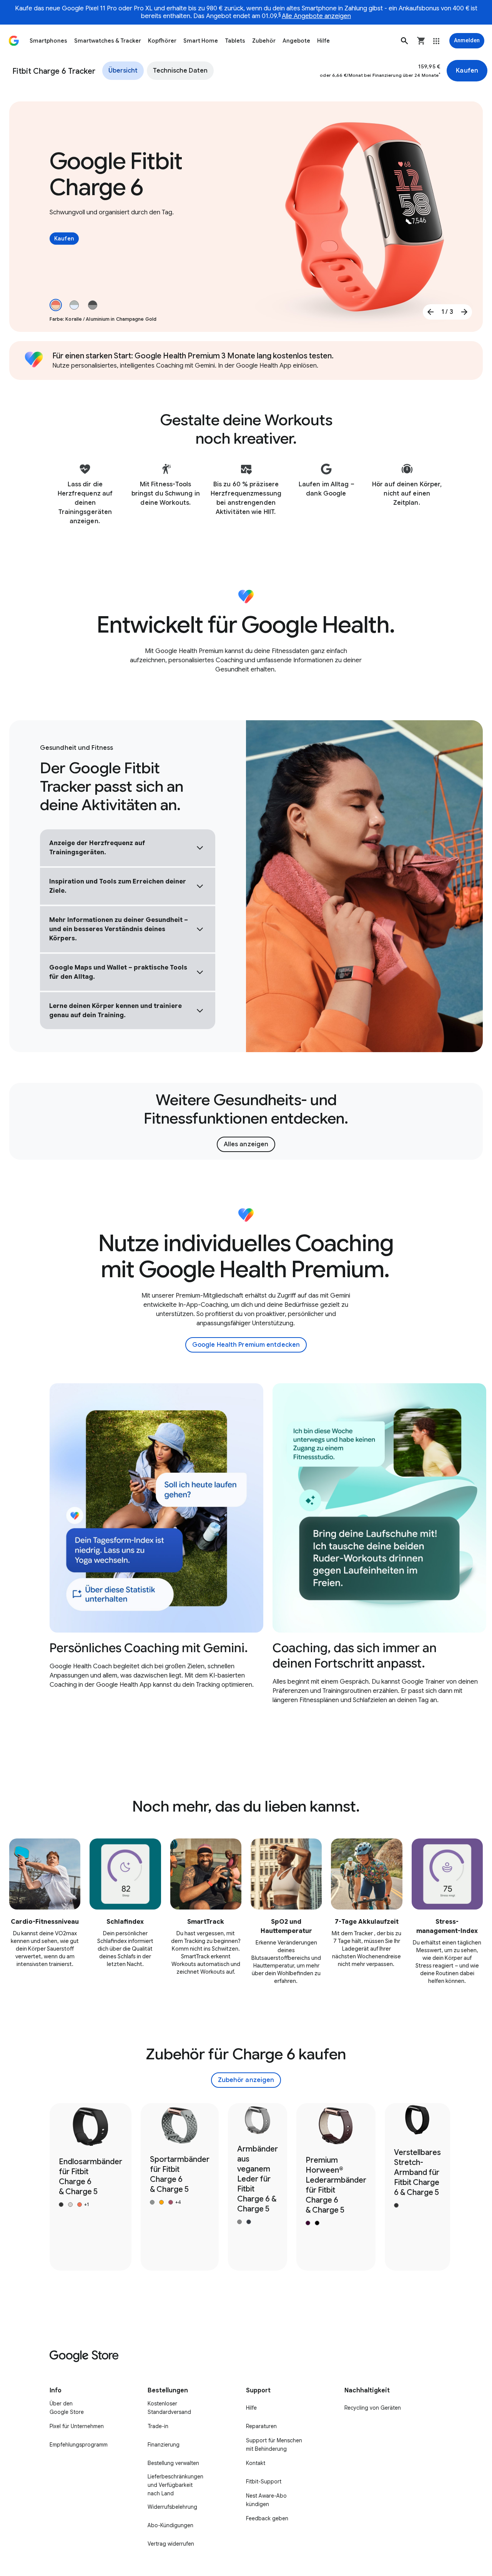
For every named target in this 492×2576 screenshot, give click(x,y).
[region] (246, 1556)
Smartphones (48, 41)
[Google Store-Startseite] (14, 41)
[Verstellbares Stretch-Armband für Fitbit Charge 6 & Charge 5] (417, 2187)
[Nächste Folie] (464, 312)
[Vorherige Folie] (430, 312)
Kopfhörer (162, 41)
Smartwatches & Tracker (108, 41)
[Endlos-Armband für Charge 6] (91, 2187)
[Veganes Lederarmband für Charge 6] (258, 2187)
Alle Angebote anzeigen (316, 16)
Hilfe (323, 41)
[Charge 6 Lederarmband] (336, 2187)
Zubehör (264, 41)
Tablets (235, 41)
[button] (404, 41)
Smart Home (201, 41)
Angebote (296, 41)
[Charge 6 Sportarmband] (180, 2187)
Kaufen (467, 71)
